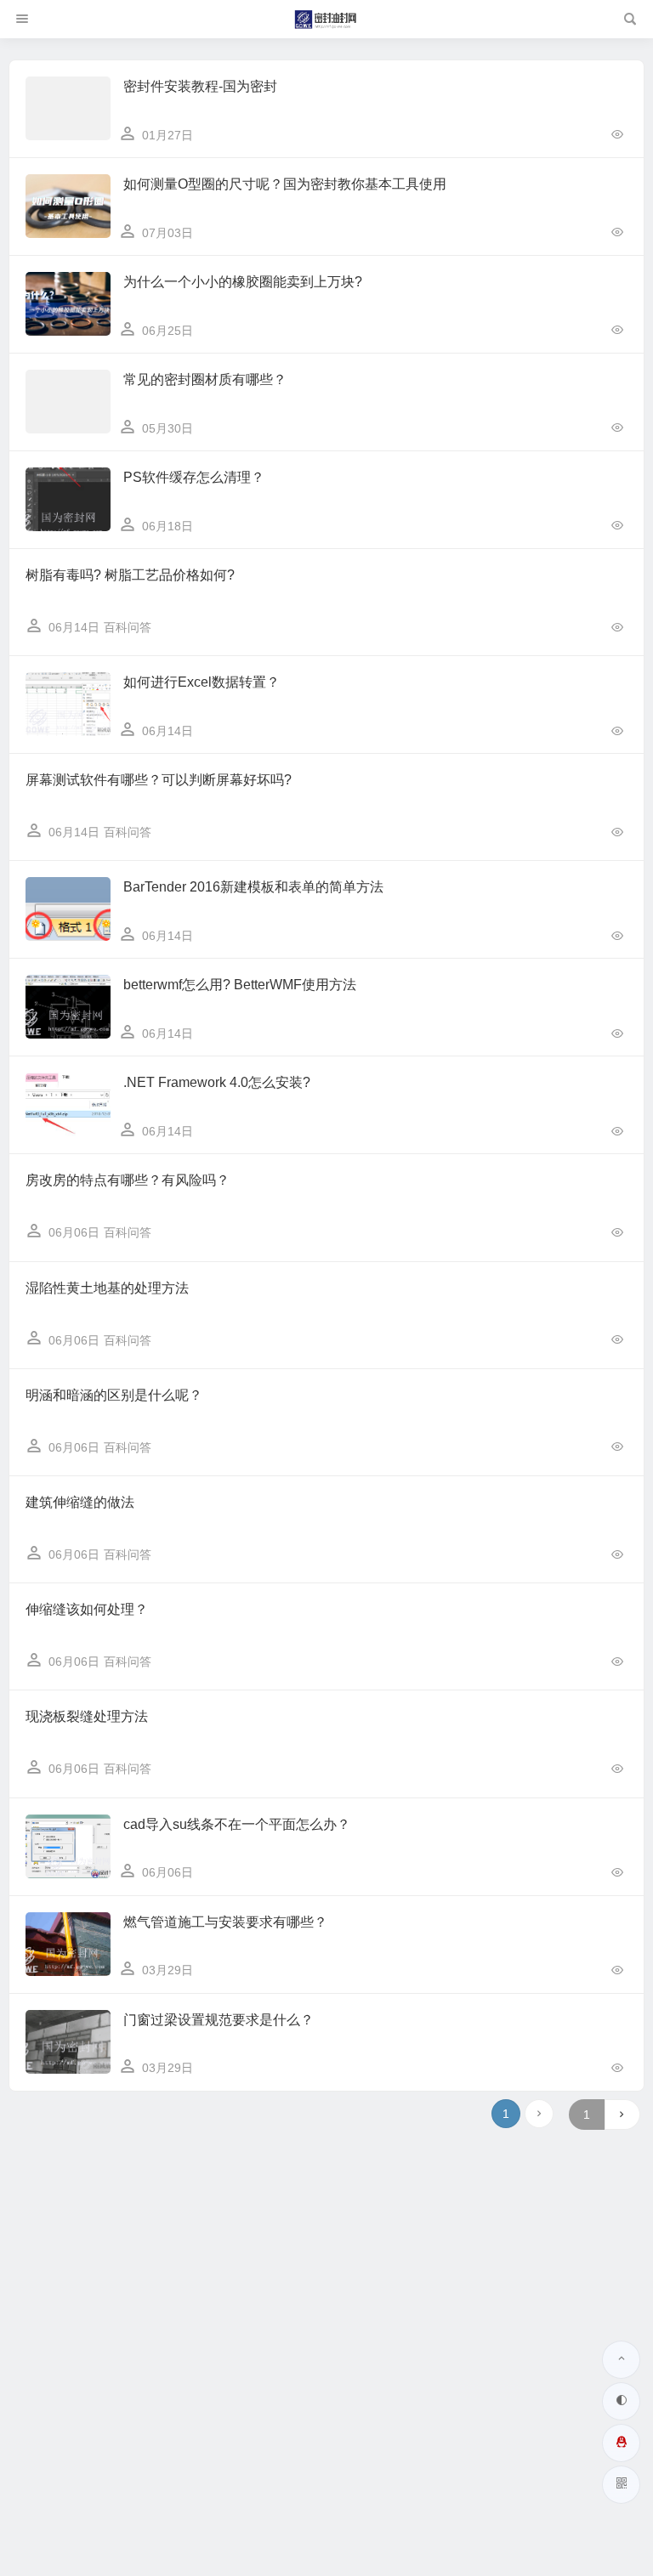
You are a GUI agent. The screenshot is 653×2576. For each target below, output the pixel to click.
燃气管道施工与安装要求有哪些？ (225, 1922)
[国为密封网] (326, 20)
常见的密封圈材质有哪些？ (205, 379)
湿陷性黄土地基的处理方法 (107, 1288)
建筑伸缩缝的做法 (80, 1502)
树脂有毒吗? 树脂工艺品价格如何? (130, 575)
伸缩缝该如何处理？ (87, 1609)
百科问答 (128, 627)
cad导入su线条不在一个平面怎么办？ (237, 1824)
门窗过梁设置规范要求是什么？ (219, 2020)
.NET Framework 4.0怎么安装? (217, 1082)
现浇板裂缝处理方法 (87, 1716)
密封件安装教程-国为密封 (200, 86)
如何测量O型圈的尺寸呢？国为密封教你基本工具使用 (285, 184)
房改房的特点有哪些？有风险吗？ (128, 1180)
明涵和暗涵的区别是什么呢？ (114, 1395)
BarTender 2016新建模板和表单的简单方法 (253, 887)
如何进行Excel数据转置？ (202, 682)
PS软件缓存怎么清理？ (194, 477)
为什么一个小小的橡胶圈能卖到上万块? (243, 282)
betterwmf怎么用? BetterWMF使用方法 (240, 985)
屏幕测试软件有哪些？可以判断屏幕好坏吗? (159, 780)
